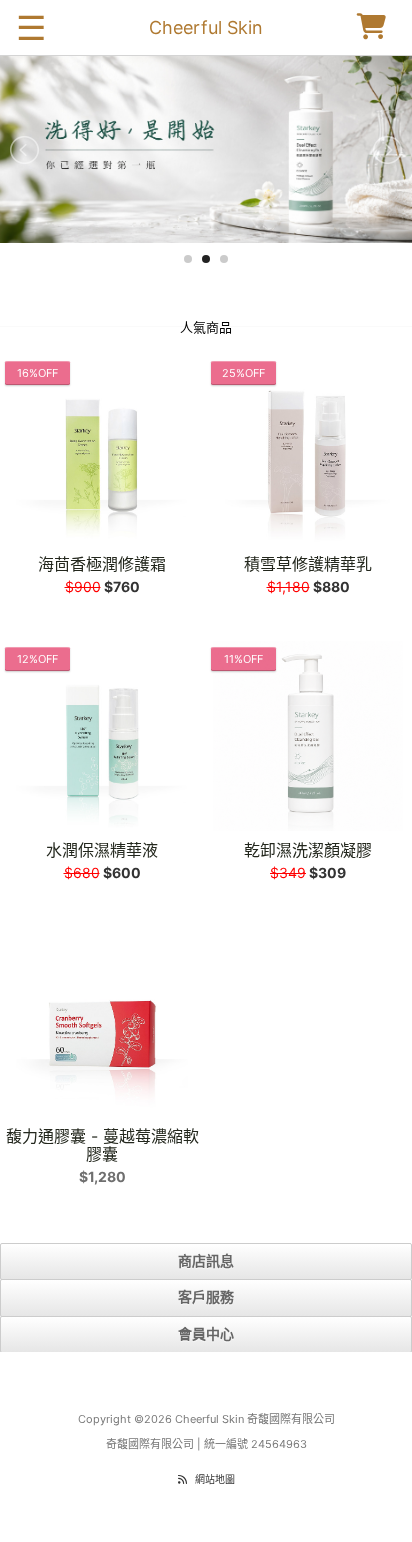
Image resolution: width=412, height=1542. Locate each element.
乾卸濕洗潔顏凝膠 (308, 850)
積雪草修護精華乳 (308, 564)
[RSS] (182, 1479)
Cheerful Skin (206, 27)
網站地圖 (215, 1479)
